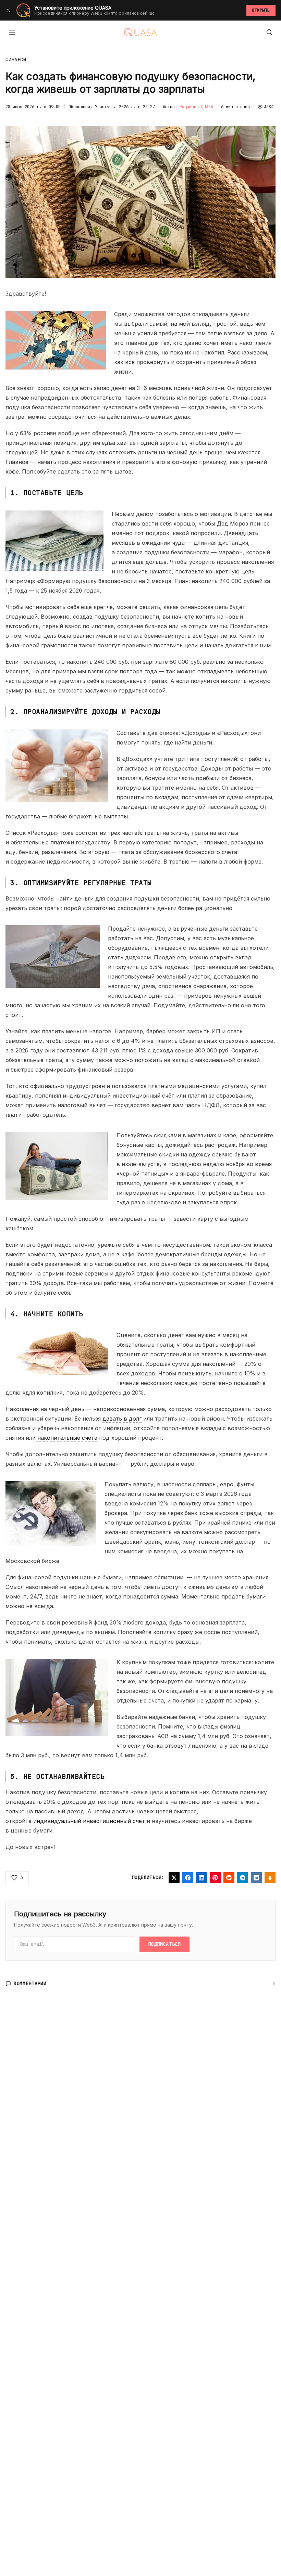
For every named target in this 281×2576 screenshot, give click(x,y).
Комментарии (30, 1983)
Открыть (261, 10)
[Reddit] (229, 1878)
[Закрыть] (8, 10)
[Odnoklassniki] (270, 1878)
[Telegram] (243, 1878)
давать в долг (122, 1419)
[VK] (256, 1878)
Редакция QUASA (196, 107)
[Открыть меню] (12, 32)
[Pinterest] (215, 1878)
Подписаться (164, 1944)
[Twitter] (174, 1878)
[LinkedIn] (201, 1878)
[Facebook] (188, 1878)
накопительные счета (66, 1438)
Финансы (16, 60)
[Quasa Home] (140, 32)
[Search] (269, 32)
